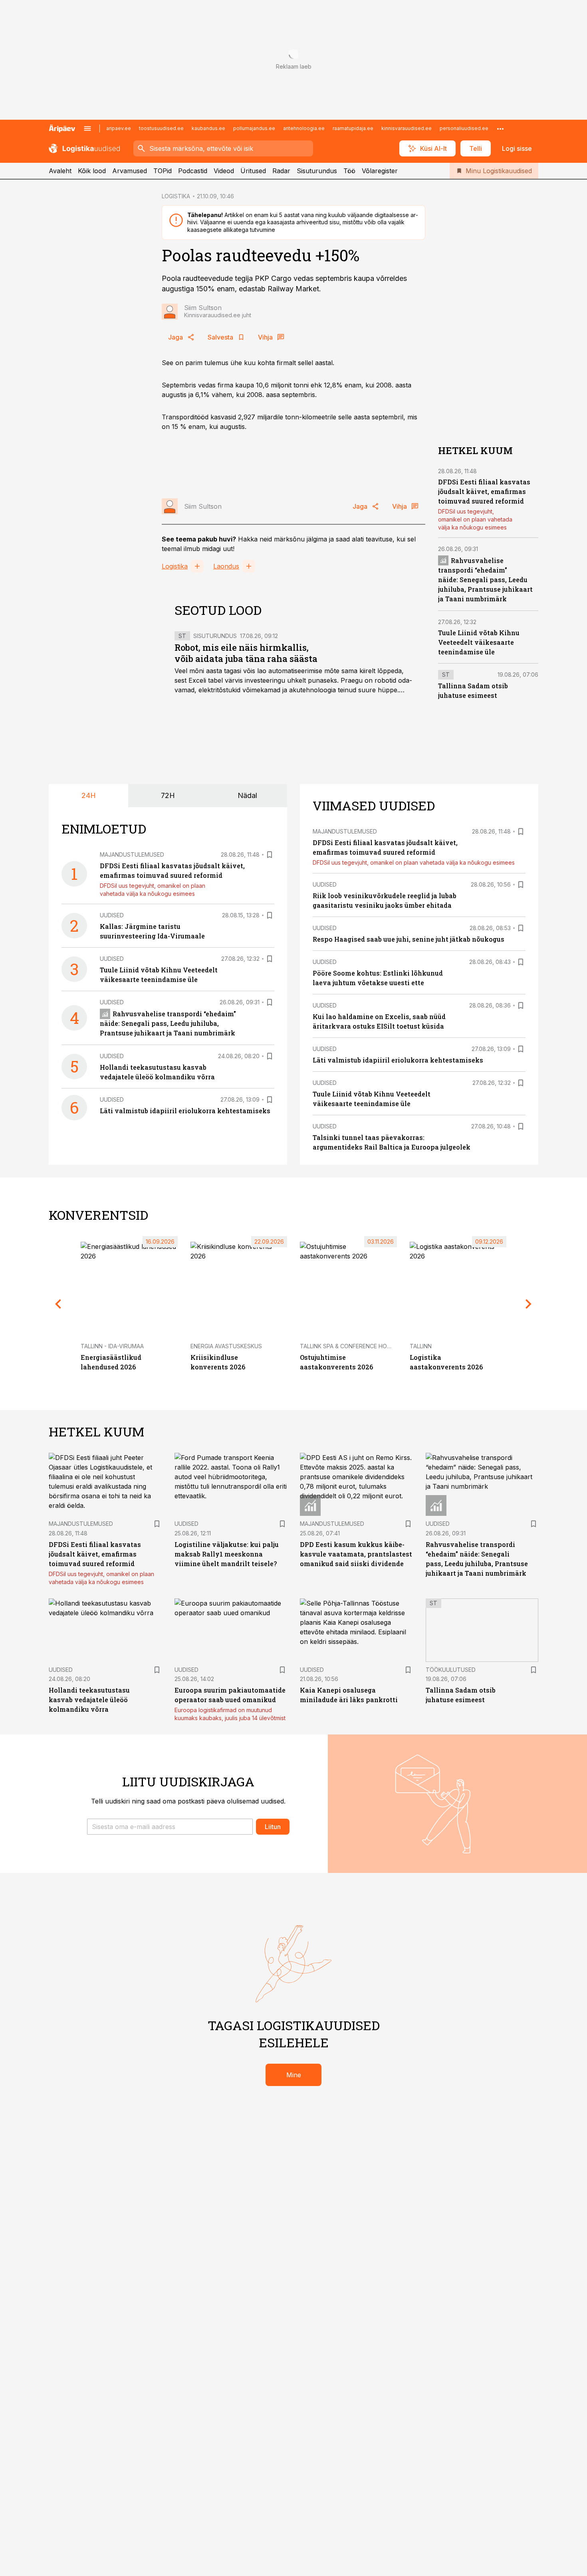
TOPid (163, 171)
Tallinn (421, 1346)
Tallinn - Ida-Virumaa (112, 1346)
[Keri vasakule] (58, 1304)
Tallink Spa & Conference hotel (348, 1346)
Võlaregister (380, 171)
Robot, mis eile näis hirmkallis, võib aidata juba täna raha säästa (246, 653)
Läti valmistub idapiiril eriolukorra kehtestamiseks (185, 1111)
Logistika (175, 566)
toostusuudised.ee (161, 128)
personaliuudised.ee (464, 128)
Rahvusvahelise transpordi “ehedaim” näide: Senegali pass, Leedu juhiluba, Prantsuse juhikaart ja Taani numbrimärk (485, 580)
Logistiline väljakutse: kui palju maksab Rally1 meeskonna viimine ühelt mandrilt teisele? (227, 1554)
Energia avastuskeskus (226, 1346)
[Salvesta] (270, 855)
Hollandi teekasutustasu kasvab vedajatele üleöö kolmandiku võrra (89, 1700)
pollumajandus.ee (254, 128)
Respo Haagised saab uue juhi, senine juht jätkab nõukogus (409, 939)
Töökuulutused (451, 1670)
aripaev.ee (119, 128)
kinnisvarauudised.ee (407, 128)
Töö (349, 171)
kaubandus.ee (208, 128)
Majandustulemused (132, 854)
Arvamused (130, 171)
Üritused (253, 171)
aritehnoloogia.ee (304, 128)
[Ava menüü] (87, 128)
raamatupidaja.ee (353, 128)
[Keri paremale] (529, 1304)
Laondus (226, 566)
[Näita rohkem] (500, 128)
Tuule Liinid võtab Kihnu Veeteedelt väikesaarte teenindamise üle (479, 642)
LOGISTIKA (176, 196)
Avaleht (60, 171)
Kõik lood (92, 171)
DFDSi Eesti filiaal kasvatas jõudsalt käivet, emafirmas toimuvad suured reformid (484, 491)
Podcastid (193, 171)
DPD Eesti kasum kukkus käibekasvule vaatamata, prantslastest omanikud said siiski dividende (356, 1554)
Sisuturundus (317, 171)
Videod (224, 171)
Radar (281, 171)
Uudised (112, 915)
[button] (170, 1827)
